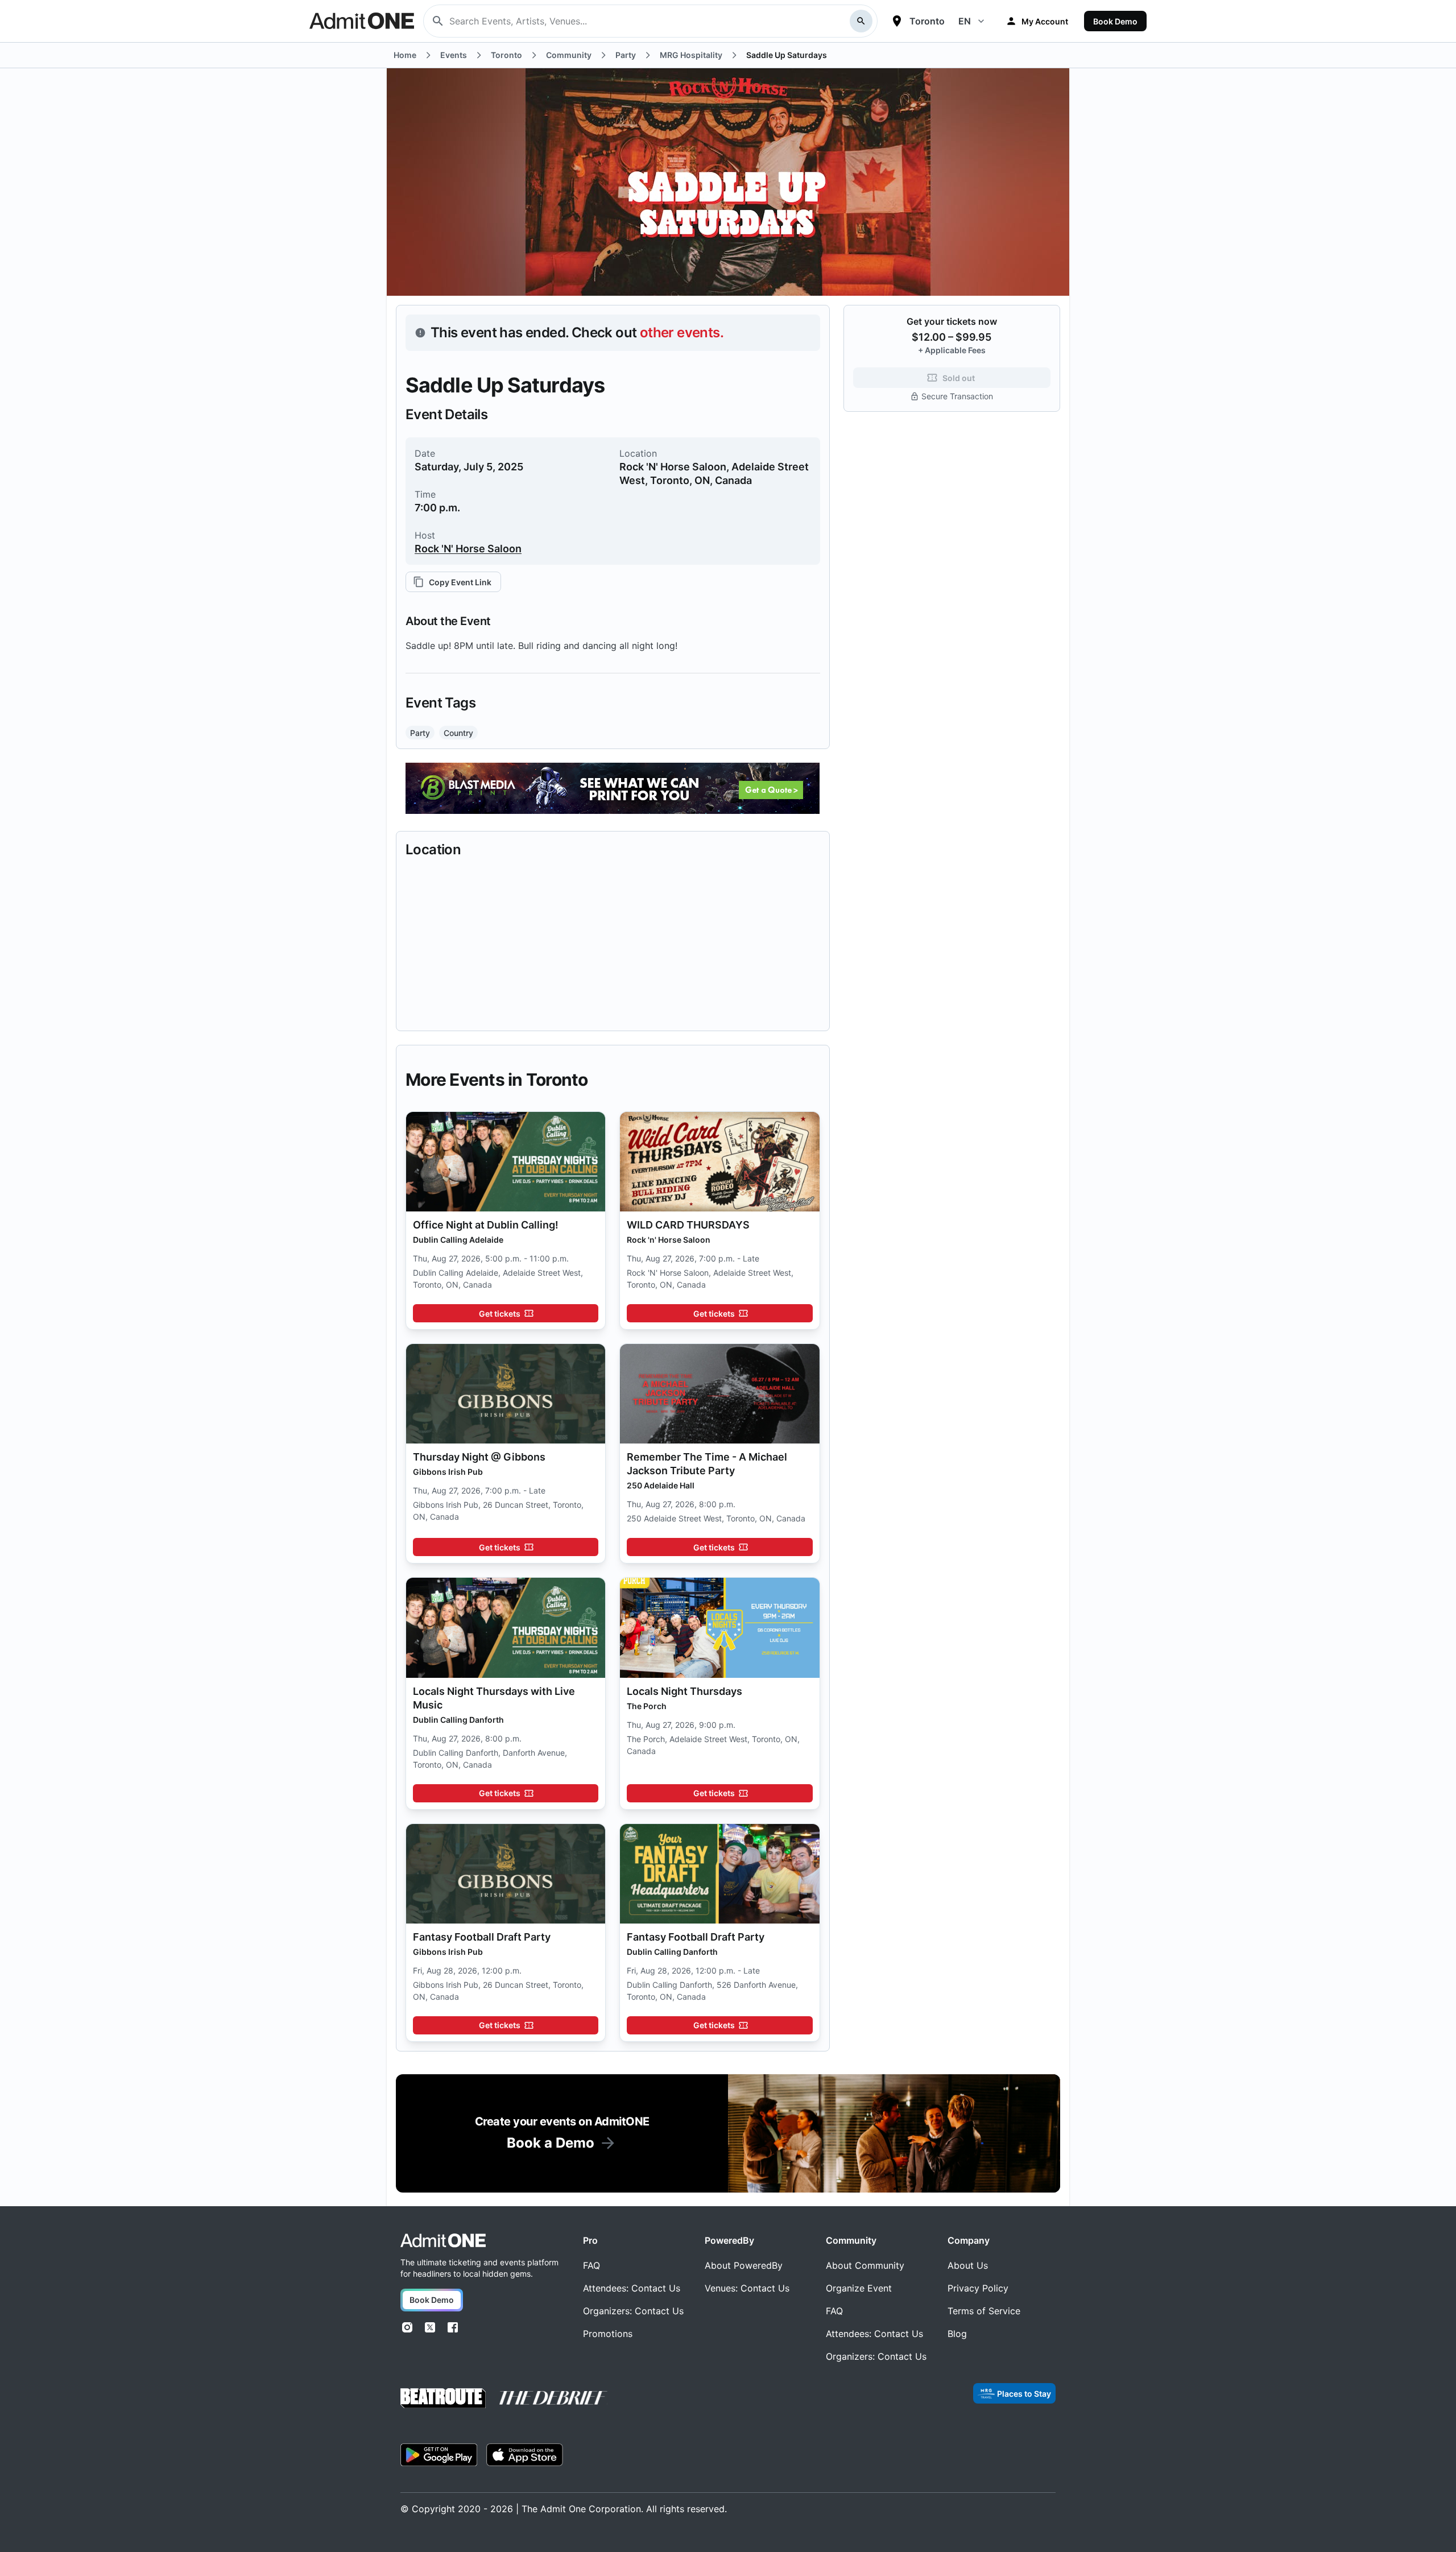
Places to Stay (1024, 2394)
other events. (682, 332)
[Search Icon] (861, 21)
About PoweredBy (744, 2265)
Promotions (608, 2334)
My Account (1045, 21)
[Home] (443, 2241)
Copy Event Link (460, 582)
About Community (865, 2265)
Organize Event (859, 2288)
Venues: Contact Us (747, 2288)
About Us (968, 2265)
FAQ (591, 2265)
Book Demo (1115, 21)
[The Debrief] (553, 2398)
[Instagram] (407, 2327)
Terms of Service (984, 2311)
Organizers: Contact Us (633, 2311)
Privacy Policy (978, 2288)
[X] (430, 2327)
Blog (957, 2334)
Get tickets (500, 1314)
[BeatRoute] (443, 2398)
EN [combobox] (965, 21)
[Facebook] (453, 2327)
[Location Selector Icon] (897, 21)
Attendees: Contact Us (632, 2288)
